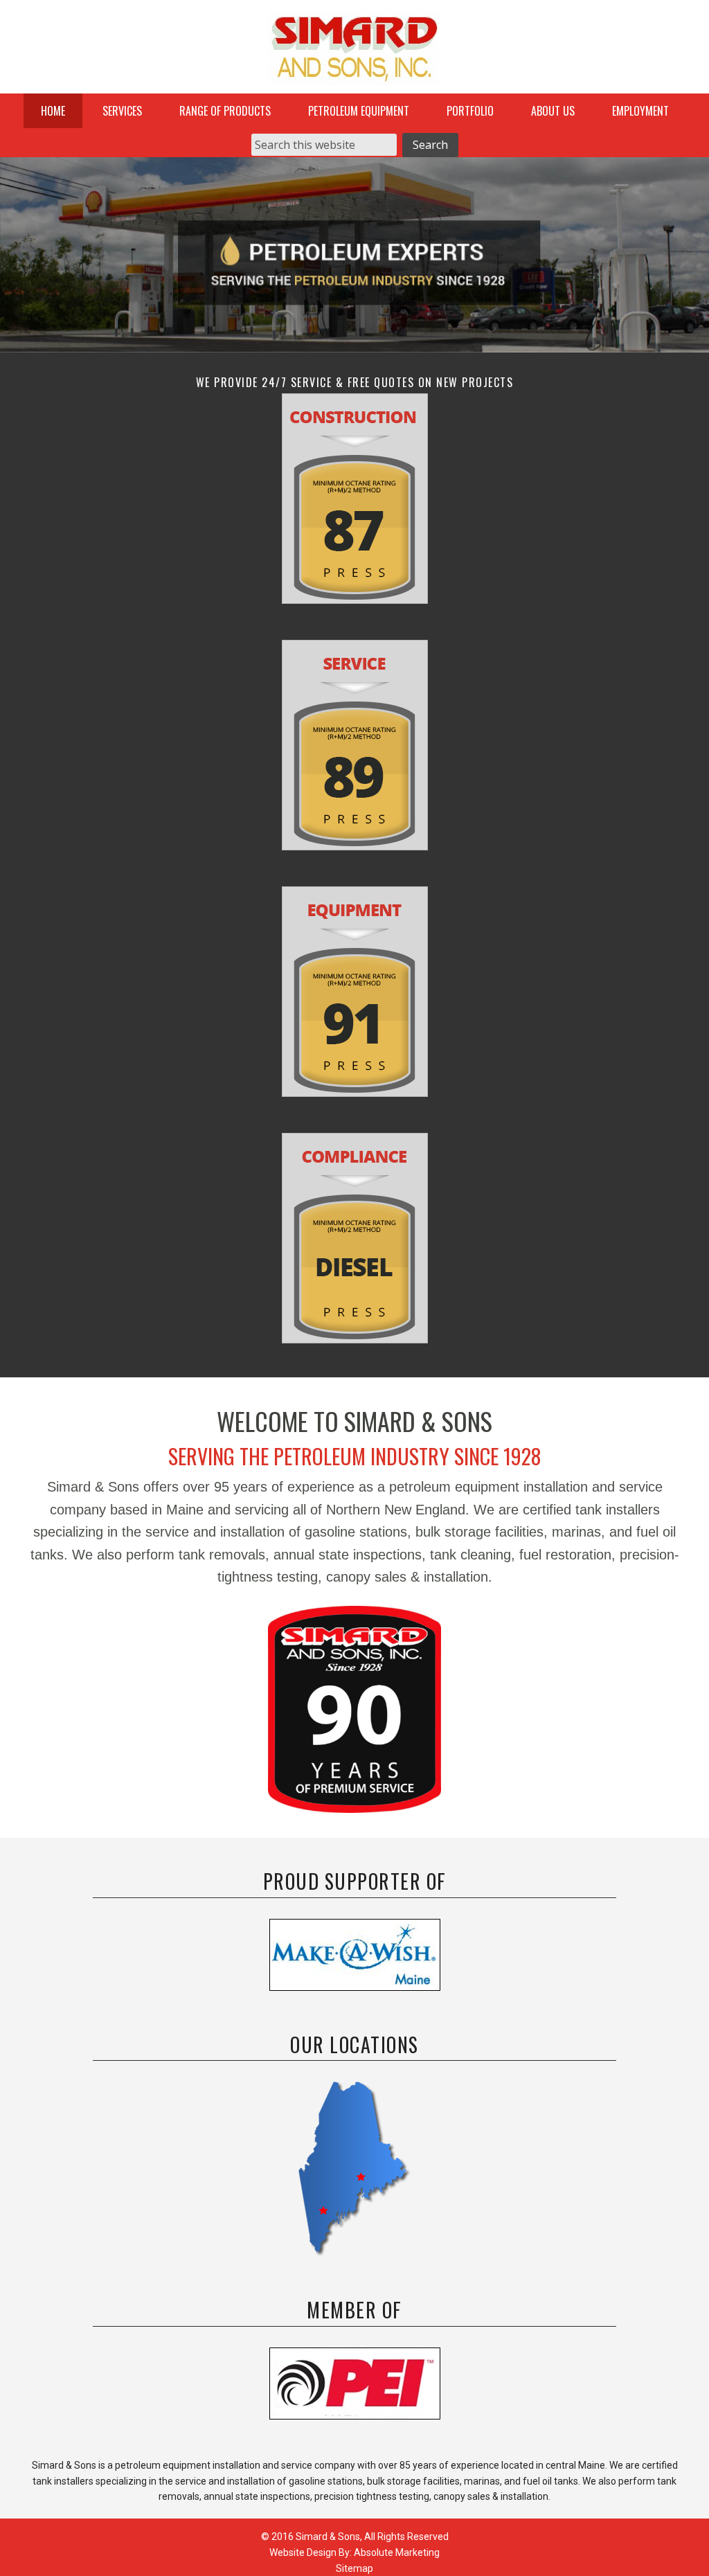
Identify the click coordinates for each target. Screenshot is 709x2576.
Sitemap (354, 2568)
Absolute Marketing (397, 2552)
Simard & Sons (354, 52)
